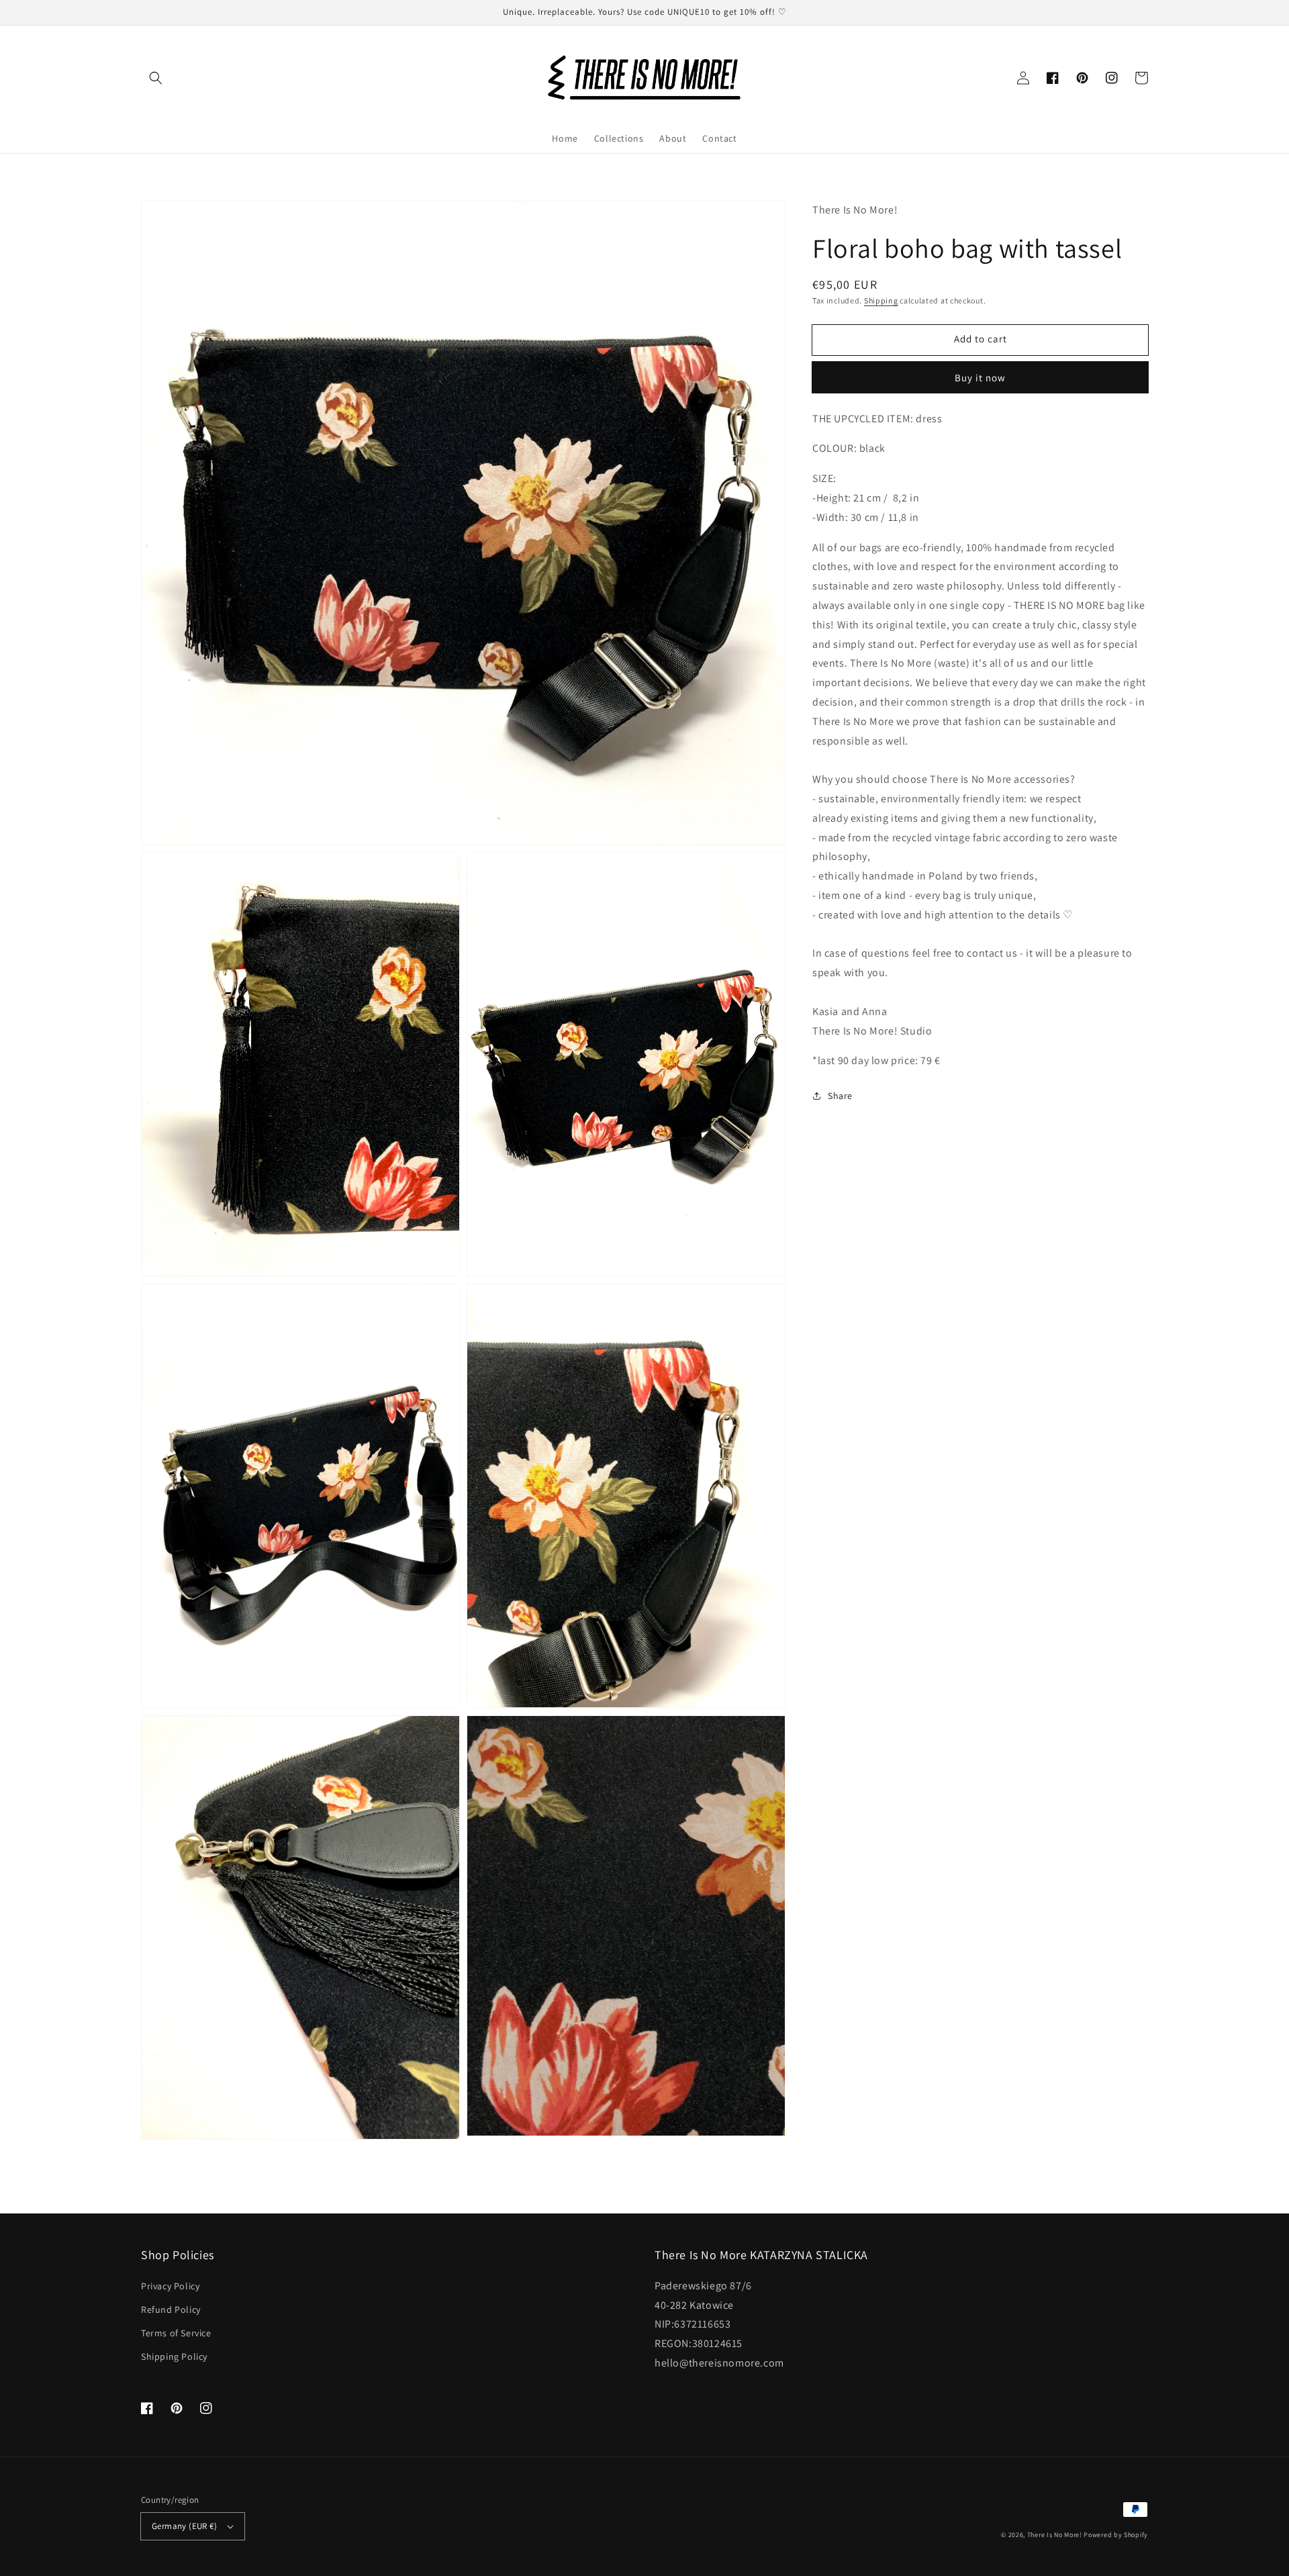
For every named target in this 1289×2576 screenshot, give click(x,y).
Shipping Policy (174, 2356)
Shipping (881, 300)
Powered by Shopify (1116, 2535)
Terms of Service (176, 2333)
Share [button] (840, 1095)
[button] (156, 78)
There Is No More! (1055, 2535)
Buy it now (980, 377)
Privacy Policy (170, 2286)
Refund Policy (171, 2309)
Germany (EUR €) (184, 2526)
